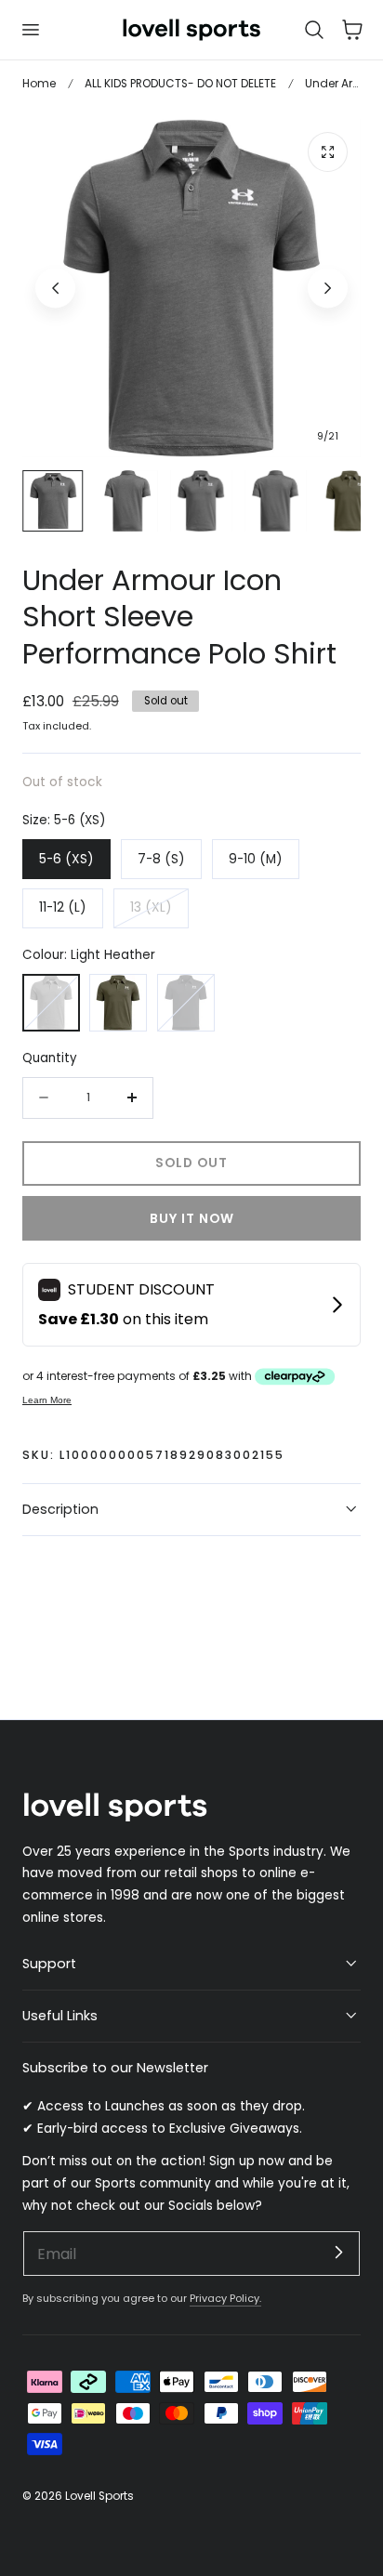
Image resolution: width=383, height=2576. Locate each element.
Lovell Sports (99, 2496)
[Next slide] (328, 288)
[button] (30, 30)
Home (39, 83)
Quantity (50, 1058)
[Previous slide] (55, 288)
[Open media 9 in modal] (328, 152)
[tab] (53, 501)
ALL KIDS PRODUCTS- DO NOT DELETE (180, 83)
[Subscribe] (338, 2253)
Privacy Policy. (225, 2298)
